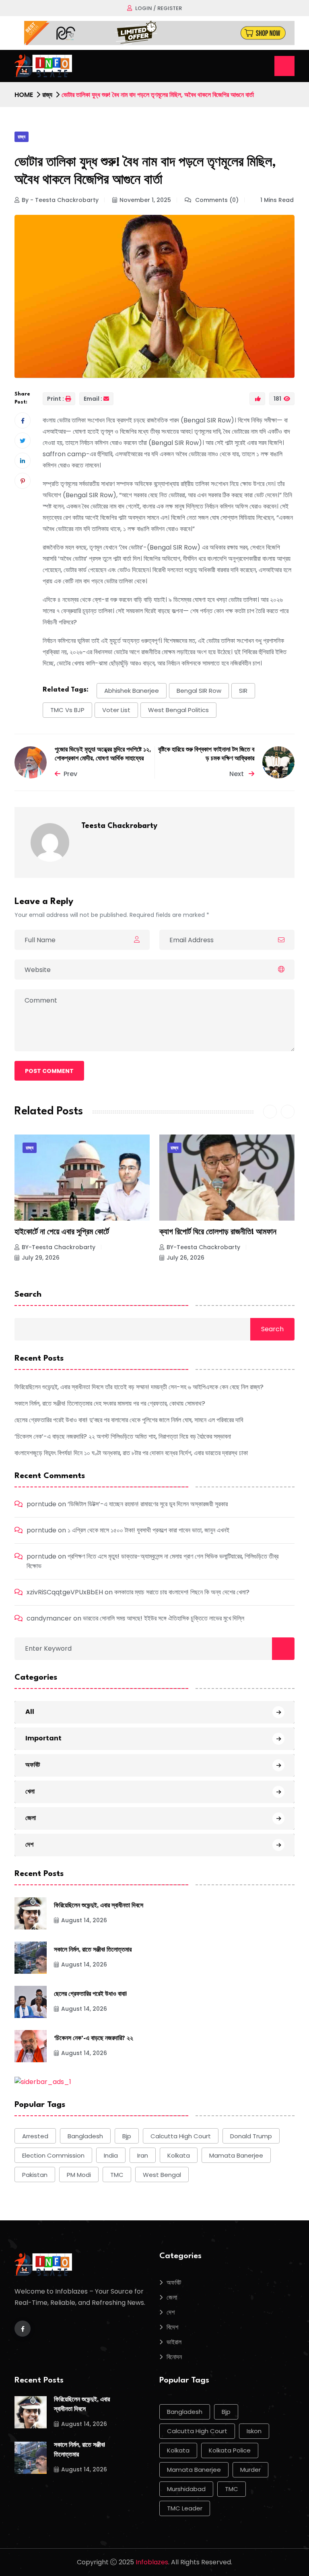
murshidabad (186, 2489)
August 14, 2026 (84, 1920)
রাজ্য (47, 95)
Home (24, 95)
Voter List (116, 710)
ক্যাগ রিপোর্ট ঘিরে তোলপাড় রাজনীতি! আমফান (73, 1232)
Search (28, 1295)
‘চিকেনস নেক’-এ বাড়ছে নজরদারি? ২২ (94, 2039)
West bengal (162, 2175)
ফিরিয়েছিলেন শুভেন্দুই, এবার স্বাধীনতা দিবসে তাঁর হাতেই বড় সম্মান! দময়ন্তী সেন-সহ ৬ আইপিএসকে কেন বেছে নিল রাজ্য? (139, 1387)
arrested (35, 2136)
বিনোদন (174, 2357)
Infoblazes (152, 2562)
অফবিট (33, 1765)
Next (237, 774)
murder (250, 2470)
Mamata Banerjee (236, 2155)
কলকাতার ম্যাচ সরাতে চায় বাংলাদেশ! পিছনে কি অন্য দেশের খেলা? (182, 1592)
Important (43, 1738)
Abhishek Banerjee (132, 691)
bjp (127, 2136)
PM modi (79, 2175)
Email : (93, 399)
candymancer (49, 1618)
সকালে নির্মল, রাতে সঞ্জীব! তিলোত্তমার (93, 1950)
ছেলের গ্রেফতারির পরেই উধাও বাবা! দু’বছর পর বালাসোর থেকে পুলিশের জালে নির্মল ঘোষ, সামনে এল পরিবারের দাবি (129, 1420)
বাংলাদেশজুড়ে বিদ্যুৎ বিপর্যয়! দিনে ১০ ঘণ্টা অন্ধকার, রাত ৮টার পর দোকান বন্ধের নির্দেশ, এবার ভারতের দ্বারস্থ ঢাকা (131, 1453)
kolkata (179, 2155)
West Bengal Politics (178, 710)
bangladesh (85, 2136)
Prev (70, 774)
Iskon (254, 2431)
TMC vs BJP (67, 710)
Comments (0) (216, 200)
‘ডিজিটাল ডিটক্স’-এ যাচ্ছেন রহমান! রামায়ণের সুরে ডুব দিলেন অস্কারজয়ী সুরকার (148, 1504)
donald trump (251, 2136)
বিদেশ (172, 2327)
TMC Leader (185, 2508)
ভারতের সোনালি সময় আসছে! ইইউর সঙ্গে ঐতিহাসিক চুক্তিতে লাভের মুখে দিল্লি (164, 1618)
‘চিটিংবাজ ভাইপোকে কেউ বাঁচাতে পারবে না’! (215, 1232)
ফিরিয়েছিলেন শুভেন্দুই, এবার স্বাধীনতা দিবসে (99, 1906)
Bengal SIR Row (199, 691)
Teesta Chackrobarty (119, 826)
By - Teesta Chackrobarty (60, 200)
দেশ (29, 1844)
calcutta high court (181, 2136)
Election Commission (53, 2155)
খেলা (30, 1791)
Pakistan (35, 2175)
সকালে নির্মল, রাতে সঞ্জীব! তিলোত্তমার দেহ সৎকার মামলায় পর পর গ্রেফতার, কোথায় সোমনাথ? (110, 1403)
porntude (41, 1504)
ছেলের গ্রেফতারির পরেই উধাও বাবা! (90, 1994)
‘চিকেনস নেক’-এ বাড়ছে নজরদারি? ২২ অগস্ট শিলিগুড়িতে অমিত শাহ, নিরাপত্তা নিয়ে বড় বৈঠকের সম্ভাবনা (123, 1436)
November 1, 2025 (145, 200)
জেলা (31, 1818)
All (30, 1712)
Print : (56, 399)
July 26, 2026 (41, 1258)
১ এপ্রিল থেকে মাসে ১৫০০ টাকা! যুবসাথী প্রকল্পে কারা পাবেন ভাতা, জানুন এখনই (148, 1530)
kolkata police (230, 2450)
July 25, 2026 (185, 1258)
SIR (243, 691)
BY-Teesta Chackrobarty (59, 1247)
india (111, 2155)
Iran (143, 2155)
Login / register (159, 8)
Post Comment (49, 1071)
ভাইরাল (174, 2342)
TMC (117, 2175)
